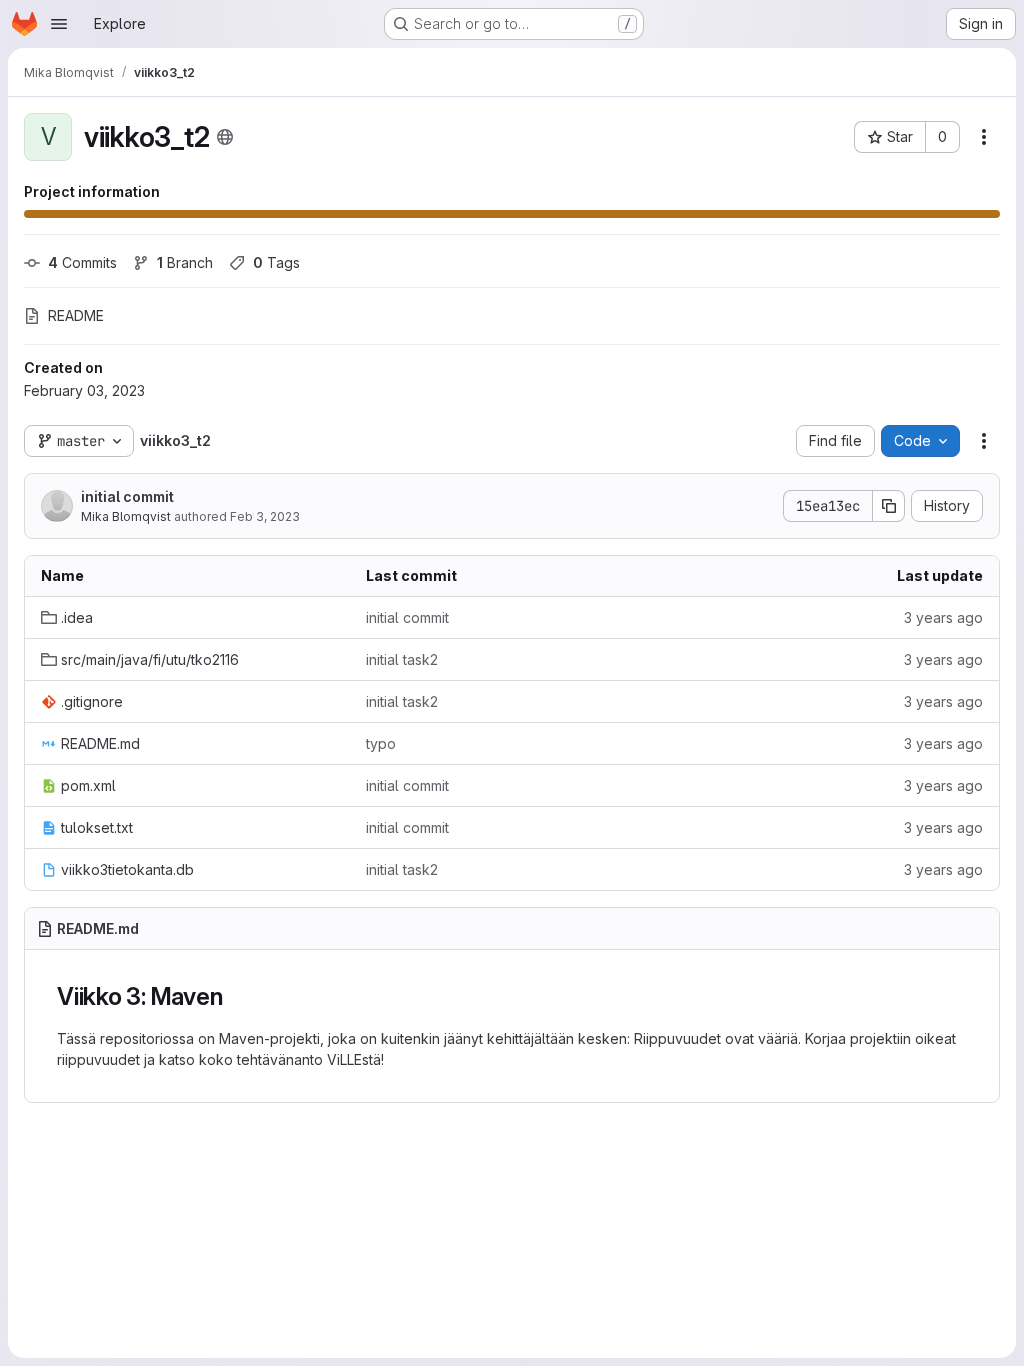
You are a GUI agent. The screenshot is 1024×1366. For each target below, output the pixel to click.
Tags (276, 262)
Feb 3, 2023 (265, 516)
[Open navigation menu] (59, 24)
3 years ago (943, 617)
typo (381, 743)
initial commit (127, 496)
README (76, 315)
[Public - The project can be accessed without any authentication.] (225, 137)
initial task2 (402, 659)
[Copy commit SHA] (889, 506)
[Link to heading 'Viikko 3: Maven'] (235, 996)
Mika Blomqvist (126, 516)
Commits (82, 262)
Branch (185, 262)
